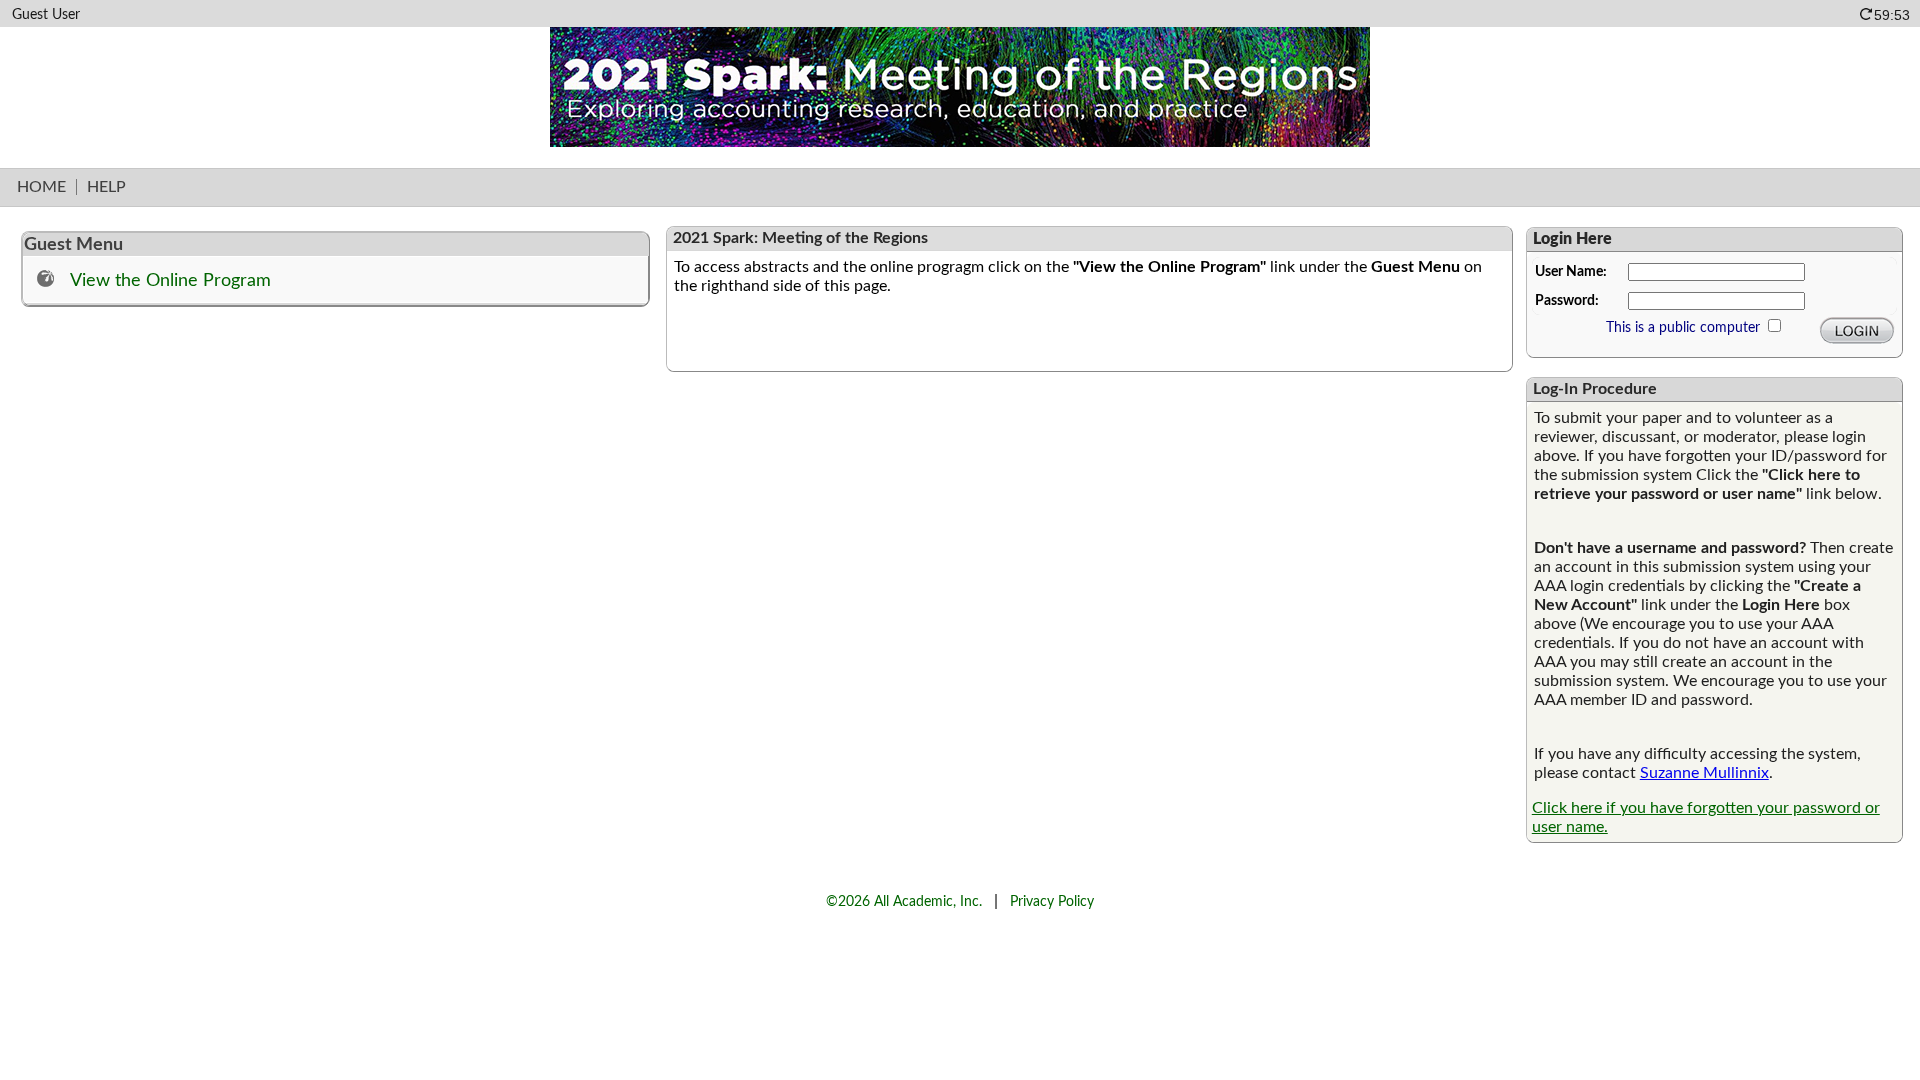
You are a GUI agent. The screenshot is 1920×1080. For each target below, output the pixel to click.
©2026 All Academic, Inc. (904, 901)
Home (41, 187)
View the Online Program (170, 280)
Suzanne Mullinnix (1704, 773)
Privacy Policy (1052, 901)
